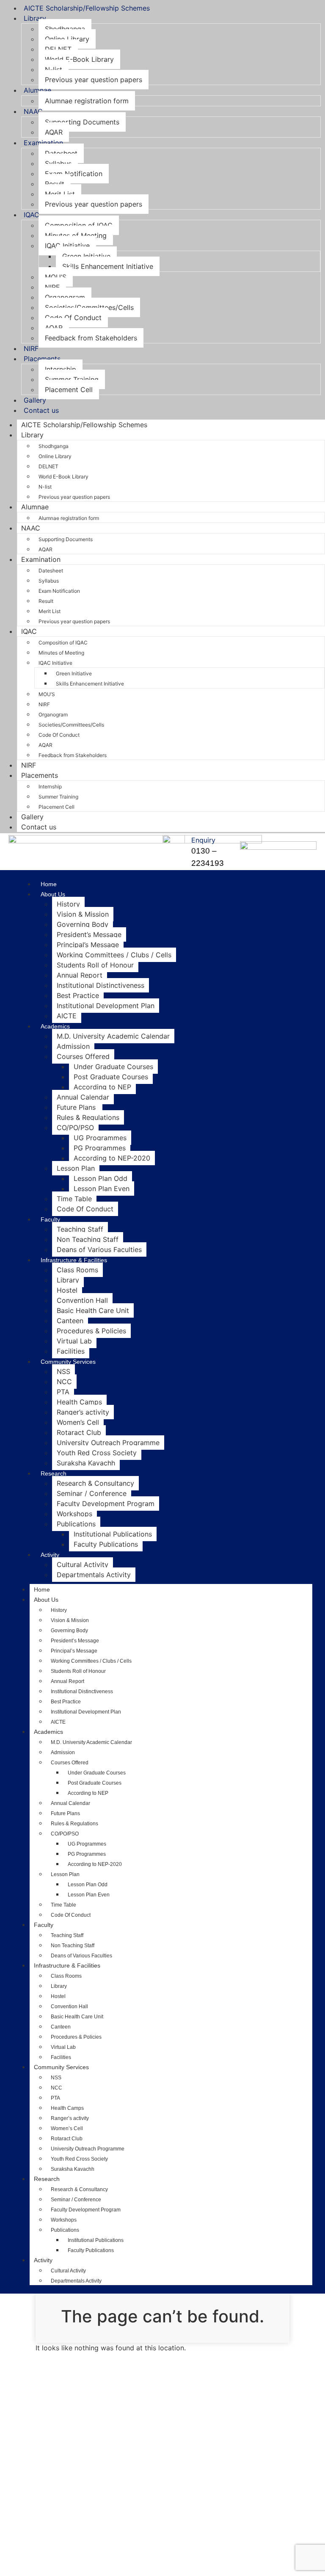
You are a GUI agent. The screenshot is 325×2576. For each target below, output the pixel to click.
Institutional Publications (113, 1534)
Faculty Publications (106, 1544)
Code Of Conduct (73, 318)
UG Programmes (100, 1138)
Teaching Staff (80, 1229)
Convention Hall (82, 1300)
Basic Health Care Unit (93, 1310)
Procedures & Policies (91, 1331)
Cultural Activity (83, 1564)
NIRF (52, 287)
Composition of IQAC (79, 225)
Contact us (41, 410)
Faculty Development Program (106, 1504)
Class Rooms (77, 1270)
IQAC (32, 215)
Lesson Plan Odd (101, 1178)
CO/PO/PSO (75, 1128)
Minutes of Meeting (76, 235)
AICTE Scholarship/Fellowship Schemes (87, 8)
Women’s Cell (78, 1422)
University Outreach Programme (108, 1443)
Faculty (50, 1219)
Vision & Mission (83, 914)
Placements (42, 359)
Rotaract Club (79, 1432)
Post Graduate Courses (111, 1077)
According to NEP (102, 1087)
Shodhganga (65, 29)
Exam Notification (74, 174)
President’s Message (89, 934)
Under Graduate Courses (113, 1067)
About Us (53, 894)
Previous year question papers (94, 80)
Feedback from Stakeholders (91, 338)
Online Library (67, 39)
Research (54, 1473)
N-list (54, 69)
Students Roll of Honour (95, 965)
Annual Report (80, 975)
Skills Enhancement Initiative (108, 266)
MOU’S (56, 277)
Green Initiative (86, 256)
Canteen (70, 1321)
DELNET (58, 49)
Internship (61, 369)
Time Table (74, 1199)
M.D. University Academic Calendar (113, 1036)
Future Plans (77, 1107)
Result (55, 184)
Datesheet (61, 153)
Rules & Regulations (88, 1117)
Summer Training (72, 379)
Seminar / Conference (92, 1493)
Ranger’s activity (83, 1412)
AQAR (54, 132)
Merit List (60, 194)
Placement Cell (69, 390)
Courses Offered (83, 1056)
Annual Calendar (83, 1097)
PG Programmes (100, 1148)
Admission (73, 1046)
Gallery (35, 400)
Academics (55, 1026)
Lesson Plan (76, 1168)
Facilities (71, 1351)
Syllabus (58, 163)
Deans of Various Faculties (99, 1249)
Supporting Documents (82, 122)
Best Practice (78, 995)
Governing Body (83, 924)
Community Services (68, 1362)
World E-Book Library (79, 59)
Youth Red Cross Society (97, 1453)
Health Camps (79, 1402)
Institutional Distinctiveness (101, 985)
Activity (50, 1555)
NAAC (33, 111)
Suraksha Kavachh (86, 1463)
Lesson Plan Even (102, 1188)
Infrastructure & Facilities (74, 1260)
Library (35, 18)
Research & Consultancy (95, 1483)
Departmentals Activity (94, 1575)
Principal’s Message (88, 945)
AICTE (67, 1016)
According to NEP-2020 (112, 1158)
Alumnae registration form (87, 101)
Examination (43, 143)
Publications (76, 1524)
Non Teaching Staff (88, 1239)
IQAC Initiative (67, 246)
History (68, 904)
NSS (63, 1371)
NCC (64, 1382)
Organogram (65, 297)
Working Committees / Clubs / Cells (114, 955)
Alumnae (37, 90)
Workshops (74, 1514)
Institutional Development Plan (106, 1006)
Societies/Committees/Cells (89, 307)
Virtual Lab (74, 1341)
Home (49, 884)
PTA (63, 1392)
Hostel (67, 1290)
